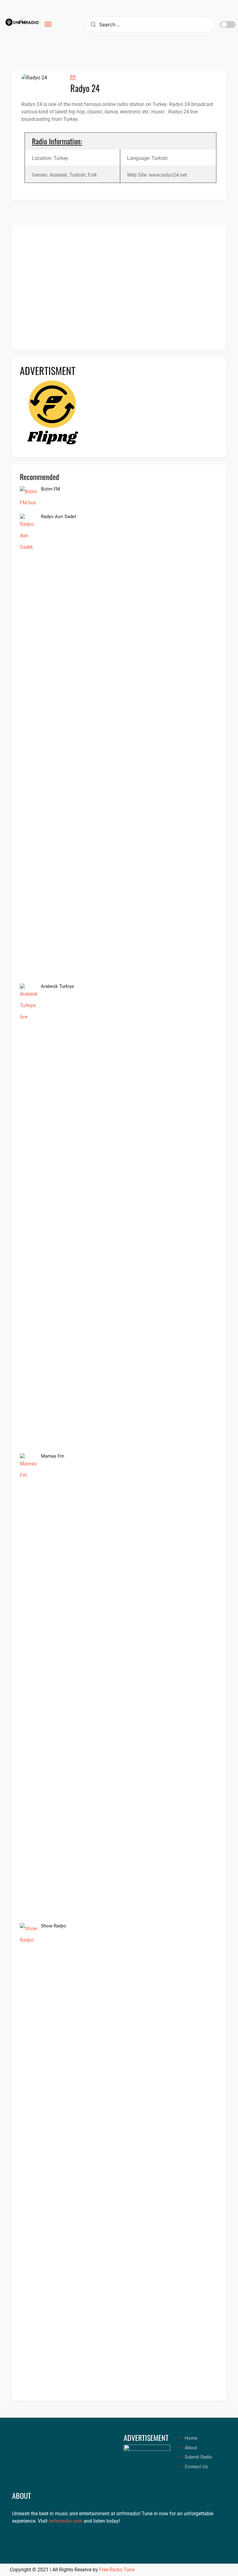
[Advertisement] (119, 291)
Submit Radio (198, 2457)
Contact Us (196, 2467)
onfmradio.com (66, 2521)
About (191, 2448)
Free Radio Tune (117, 2570)
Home (191, 2438)
